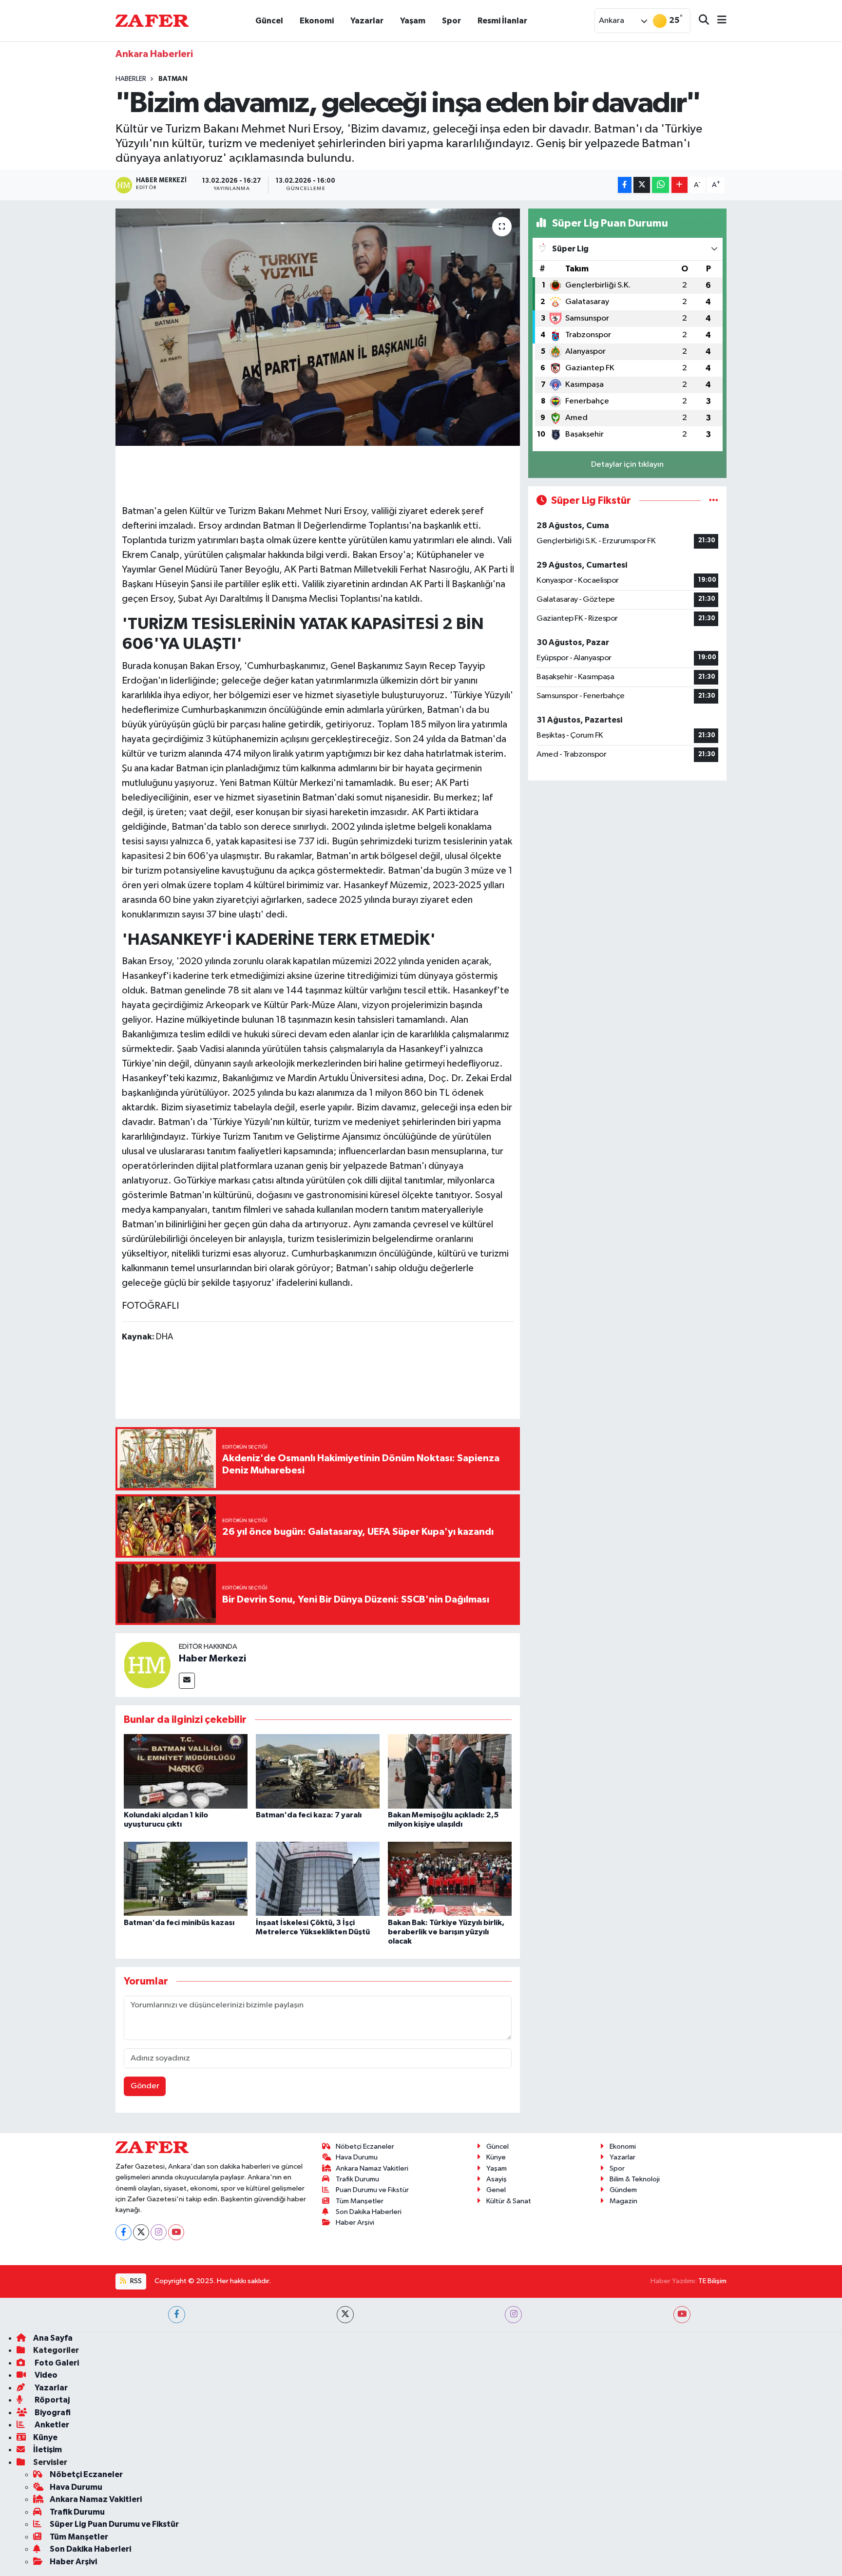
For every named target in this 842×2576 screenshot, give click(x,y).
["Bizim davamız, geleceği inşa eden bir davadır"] (318, 327)
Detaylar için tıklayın (627, 465)
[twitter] (345, 2315)
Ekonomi (317, 21)
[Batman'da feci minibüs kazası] (186, 1879)
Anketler (51, 2425)
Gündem (623, 2190)
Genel (496, 2190)
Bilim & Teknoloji (635, 2179)
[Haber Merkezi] (147, 1665)
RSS (135, 2281)
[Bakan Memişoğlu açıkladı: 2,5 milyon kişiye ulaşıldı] (450, 1771)
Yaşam (413, 21)
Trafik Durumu (357, 2179)
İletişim (48, 2450)
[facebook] (177, 2315)
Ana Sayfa (53, 2338)
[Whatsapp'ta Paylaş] (660, 185)
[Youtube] (176, 2232)
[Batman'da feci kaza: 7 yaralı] (318, 1771)
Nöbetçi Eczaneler (365, 2147)
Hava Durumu (357, 2157)
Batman (173, 79)
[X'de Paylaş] (642, 185)
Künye (496, 2157)
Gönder (145, 2086)
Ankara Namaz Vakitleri (372, 2168)
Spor (451, 21)
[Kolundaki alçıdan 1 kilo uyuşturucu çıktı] (186, 1771)
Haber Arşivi (355, 2223)
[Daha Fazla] (679, 185)
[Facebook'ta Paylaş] (625, 185)
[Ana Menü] (718, 21)
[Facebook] (124, 2232)
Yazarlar (367, 21)
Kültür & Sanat (509, 2201)
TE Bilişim (712, 2281)
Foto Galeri (56, 2363)
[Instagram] (159, 2232)
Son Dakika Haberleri (369, 2212)
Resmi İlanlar (502, 21)
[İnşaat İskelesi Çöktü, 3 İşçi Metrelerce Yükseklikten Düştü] (318, 1879)
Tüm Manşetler (360, 2201)
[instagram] (513, 2315)
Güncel (269, 21)
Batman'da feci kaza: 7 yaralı (309, 1815)
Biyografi (52, 2413)
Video (45, 2375)
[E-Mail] (187, 1681)
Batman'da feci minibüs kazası (179, 1923)
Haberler (131, 79)
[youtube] (682, 2315)
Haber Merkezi (212, 1659)
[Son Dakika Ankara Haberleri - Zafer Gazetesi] (152, 20)
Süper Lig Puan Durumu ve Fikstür (114, 2524)
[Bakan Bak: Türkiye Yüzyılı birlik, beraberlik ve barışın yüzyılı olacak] (450, 1879)
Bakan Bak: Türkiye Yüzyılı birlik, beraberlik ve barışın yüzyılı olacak (446, 1932)
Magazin (623, 2201)
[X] (141, 2232)
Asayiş (497, 2179)
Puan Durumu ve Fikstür (372, 2190)
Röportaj (51, 2400)
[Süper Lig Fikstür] (714, 501)
